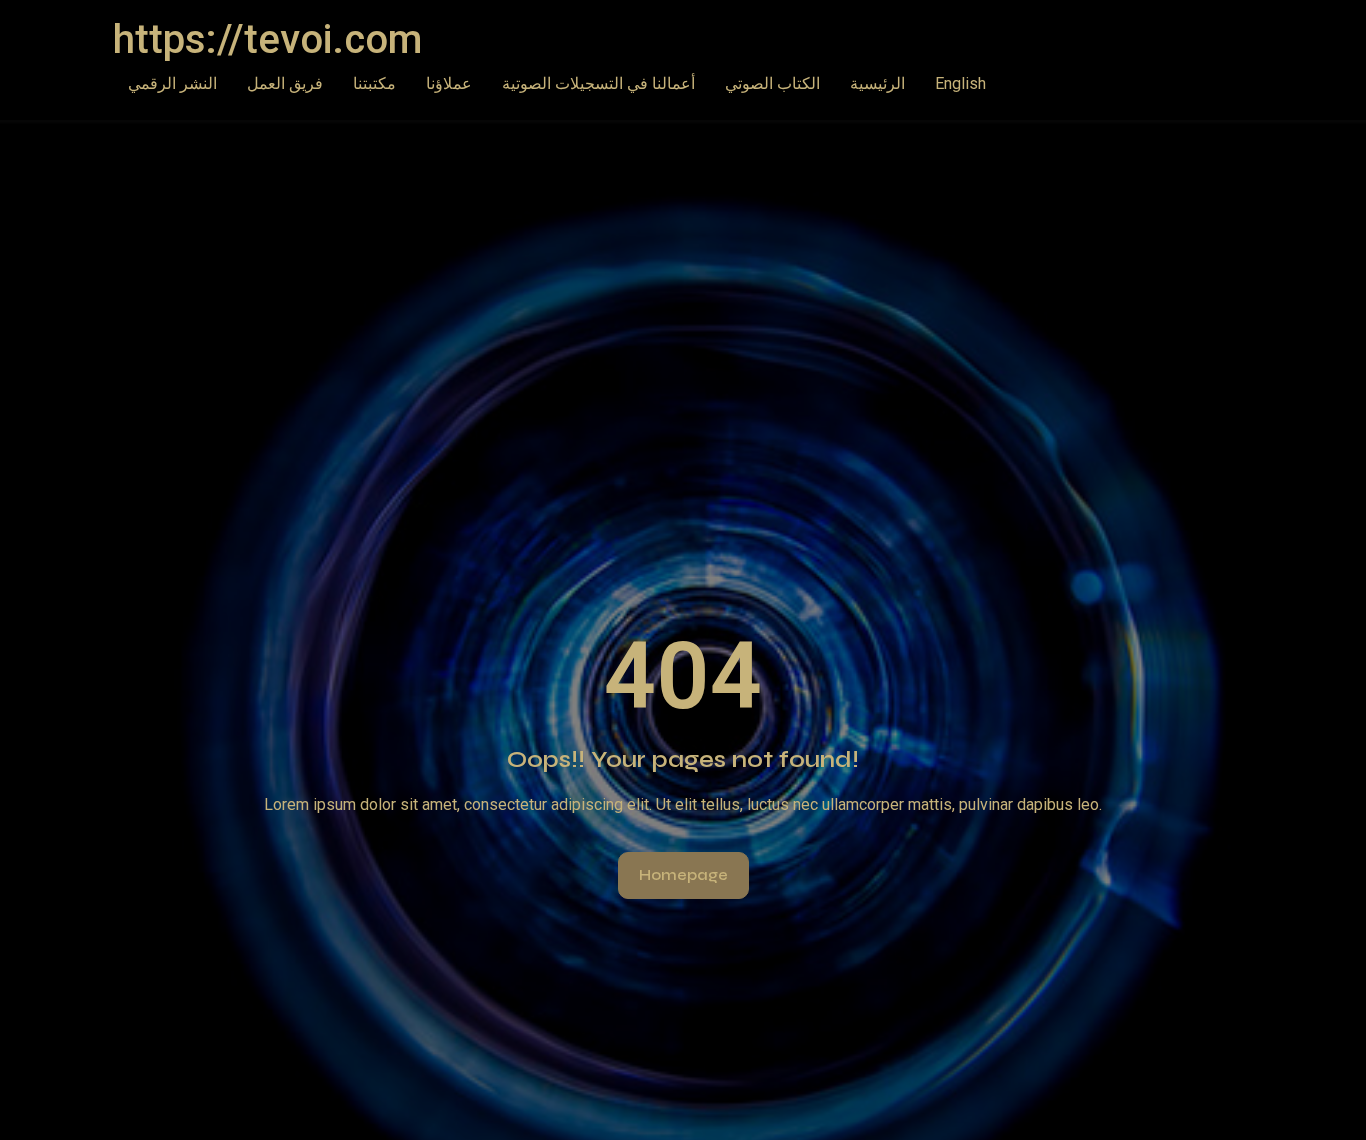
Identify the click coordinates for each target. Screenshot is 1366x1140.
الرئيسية (877, 83)
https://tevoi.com (267, 39)
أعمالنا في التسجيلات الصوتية (598, 83)
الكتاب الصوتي (772, 83)
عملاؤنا (449, 83)
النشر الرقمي (172, 83)
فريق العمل (285, 83)
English (960, 83)
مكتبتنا (374, 83)
